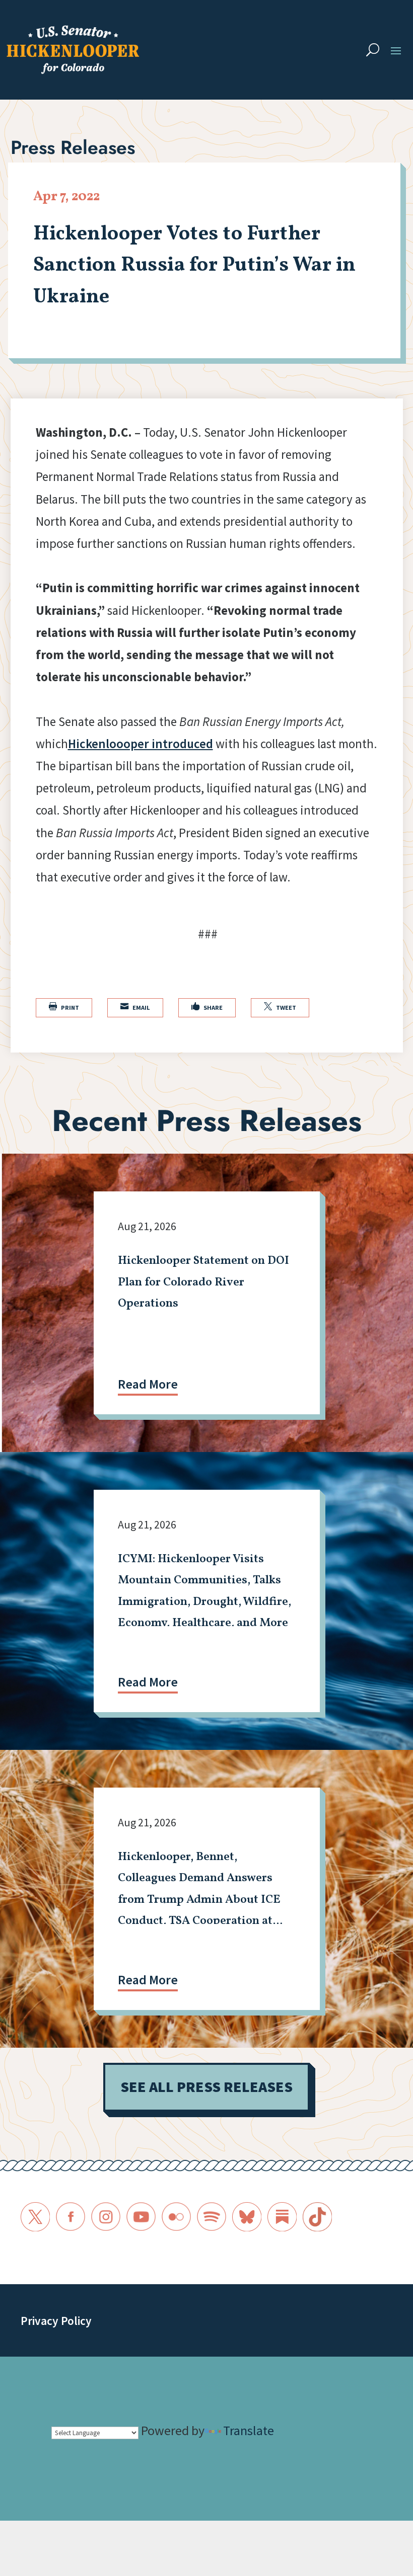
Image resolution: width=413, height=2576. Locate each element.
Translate (249, 2430)
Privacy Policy (56, 2321)
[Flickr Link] (176, 2217)
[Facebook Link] (71, 2217)
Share (207, 1007)
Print (64, 1007)
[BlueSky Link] (247, 2217)
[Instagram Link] (106, 2217)
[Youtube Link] (141, 2217)
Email (135, 1007)
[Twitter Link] (35, 2217)
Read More (148, 1384)
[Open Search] (373, 50)
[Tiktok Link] (317, 2217)
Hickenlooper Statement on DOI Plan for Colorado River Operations (203, 1282)
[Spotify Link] (212, 2217)
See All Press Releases (206, 2087)
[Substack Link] (282, 2217)
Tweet (280, 1007)
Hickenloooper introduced (141, 744)
